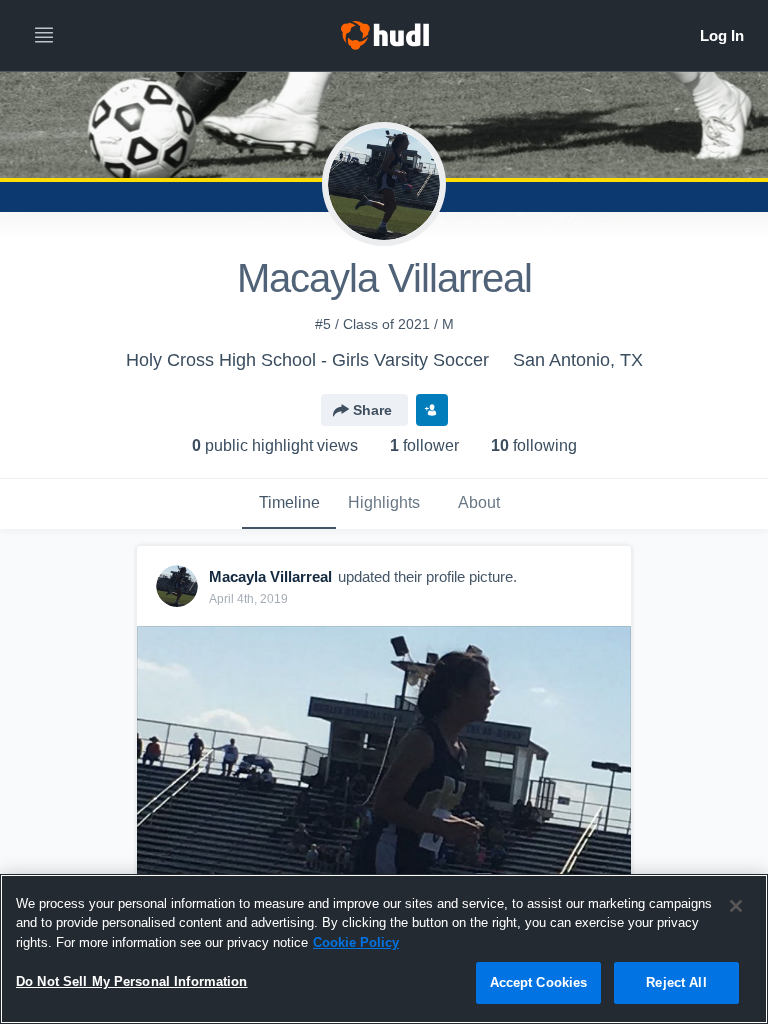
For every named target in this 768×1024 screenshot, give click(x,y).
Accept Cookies (539, 982)
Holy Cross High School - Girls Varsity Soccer (307, 360)
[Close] (736, 906)
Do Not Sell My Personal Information (132, 981)
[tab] (289, 504)
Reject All (676, 982)
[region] (384, 949)
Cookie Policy (356, 942)
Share (372, 410)
